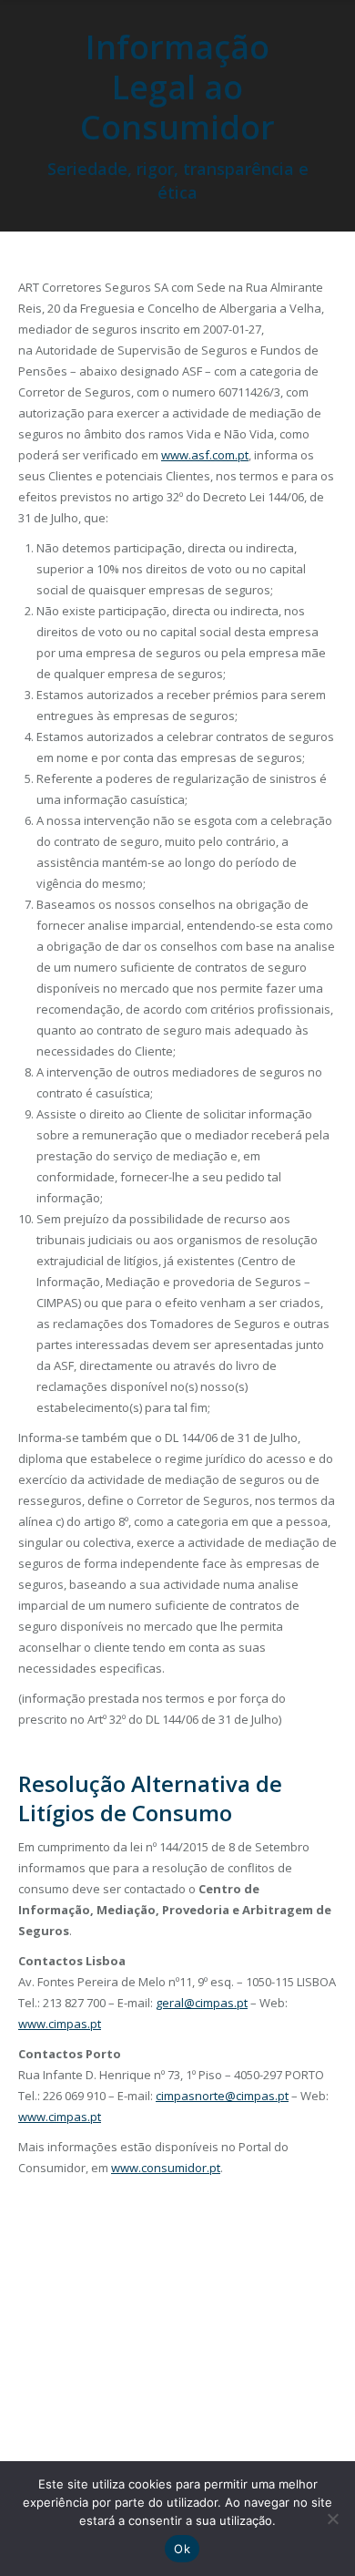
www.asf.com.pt (205, 455)
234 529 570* (74, 2292)
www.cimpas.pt (60, 2024)
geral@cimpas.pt (202, 2003)
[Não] (332, 2519)
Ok (182, 2549)
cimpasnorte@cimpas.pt (222, 2096)
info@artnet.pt (185, 2292)
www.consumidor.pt (166, 2168)
